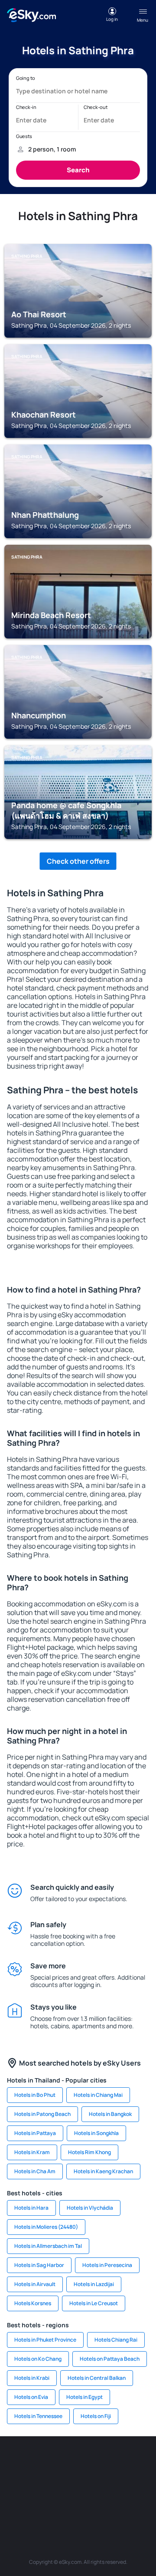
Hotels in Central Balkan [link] (97, 2378)
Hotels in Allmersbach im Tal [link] (48, 2246)
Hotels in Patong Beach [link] (42, 2114)
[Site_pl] (91, 2462)
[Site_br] (13, 2462)
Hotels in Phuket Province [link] (45, 2340)
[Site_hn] (117, 2503)
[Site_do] (143, 2483)
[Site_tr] (143, 2462)
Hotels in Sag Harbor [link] (39, 2265)
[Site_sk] (65, 2483)
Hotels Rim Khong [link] (89, 2152)
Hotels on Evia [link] (31, 2397)
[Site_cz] (13, 2483)
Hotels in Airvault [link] (35, 2284)
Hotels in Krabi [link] (32, 2378)
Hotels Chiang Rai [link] (116, 2340)
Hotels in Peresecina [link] (107, 2265)
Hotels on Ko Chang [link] (38, 2359)
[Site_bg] (65, 2462)
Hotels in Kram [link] (32, 2152)
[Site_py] (143, 2503)
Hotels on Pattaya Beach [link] (110, 2359)
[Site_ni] (65, 2503)
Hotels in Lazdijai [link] (94, 2284)
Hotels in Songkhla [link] (96, 2133)
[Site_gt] (91, 2503)
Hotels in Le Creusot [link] (94, 2303)
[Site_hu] (91, 2483)
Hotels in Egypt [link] (84, 2397)
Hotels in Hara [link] (31, 2208)
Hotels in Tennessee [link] (38, 2416)
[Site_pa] (13, 2503)
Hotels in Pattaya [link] (35, 2133)
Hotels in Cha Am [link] (35, 2171)
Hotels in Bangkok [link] (110, 2114)
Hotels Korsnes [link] (33, 2303)
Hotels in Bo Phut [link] (35, 2095)
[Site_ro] (39, 2462)
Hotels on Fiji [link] (96, 2416)
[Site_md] (39, 2483)
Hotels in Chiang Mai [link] (98, 2095)
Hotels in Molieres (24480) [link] (46, 2227)
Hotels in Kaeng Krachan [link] (103, 2171)
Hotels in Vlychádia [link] (90, 2208)
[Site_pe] (117, 2462)
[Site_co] (117, 2483)
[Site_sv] (39, 2503)
